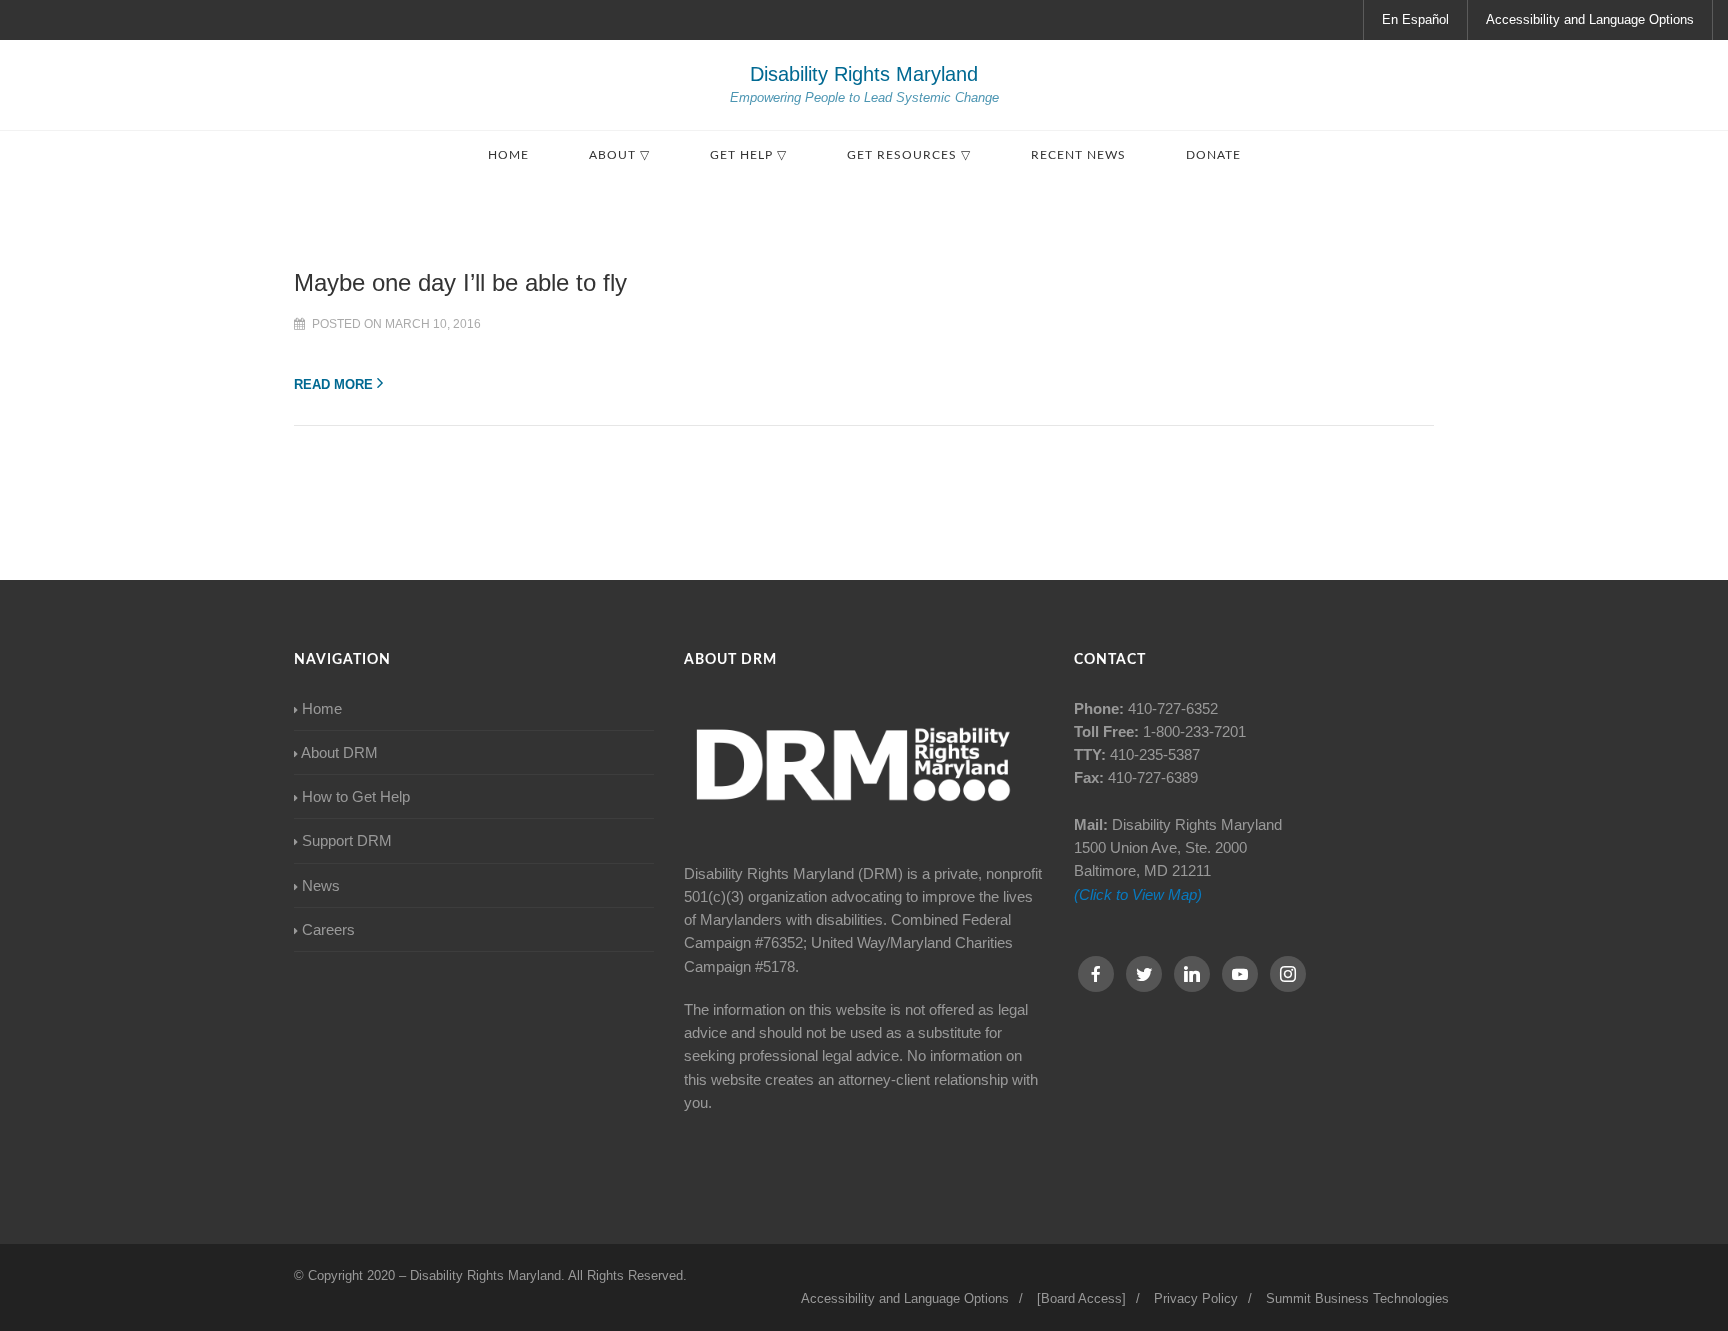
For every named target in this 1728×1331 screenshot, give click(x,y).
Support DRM (347, 840)
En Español (1415, 19)
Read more (333, 384)
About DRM (339, 752)
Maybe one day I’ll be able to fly (460, 282)
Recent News (1078, 155)
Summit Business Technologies (1357, 1298)
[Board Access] (1081, 1298)
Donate (1213, 155)
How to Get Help (356, 796)
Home (508, 155)
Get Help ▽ (748, 155)
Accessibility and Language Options (1590, 19)
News (321, 885)
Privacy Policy (1196, 1298)
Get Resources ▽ (909, 155)
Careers (328, 929)
